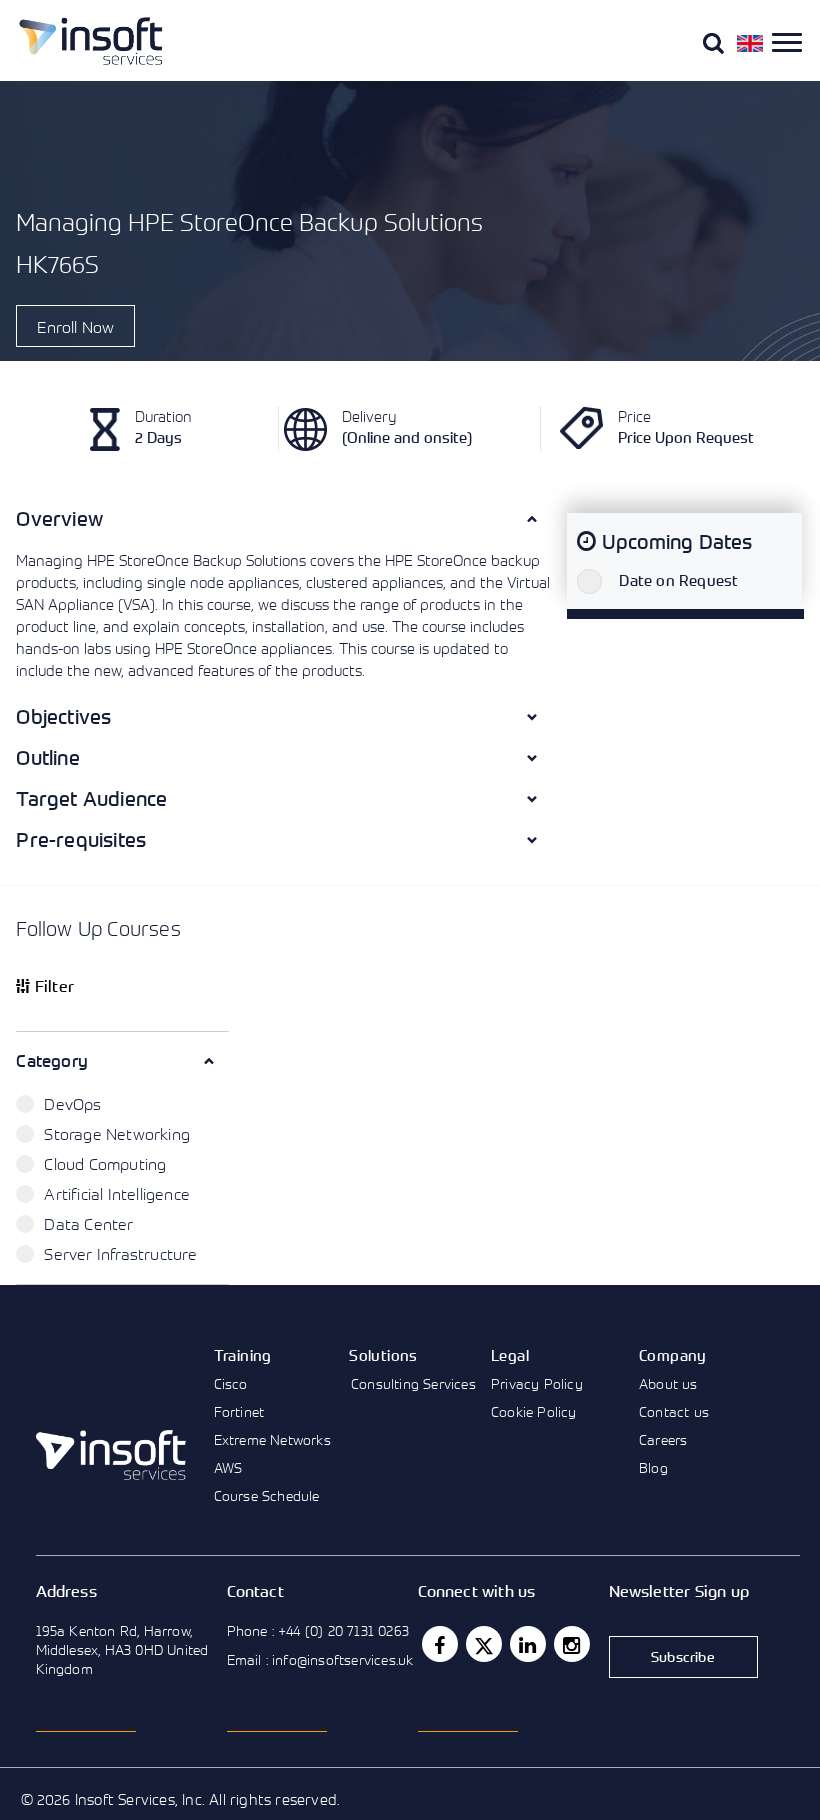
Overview (59, 518)
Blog (653, 1467)
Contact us (674, 1411)
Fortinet (239, 1411)
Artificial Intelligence (117, 1194)
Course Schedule (267, 1495)
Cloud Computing (105, 1164)
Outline (47, 757)
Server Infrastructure (120, 1254)
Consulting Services (413, 1383)
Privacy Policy (537, 1383)
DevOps (72, 1104)
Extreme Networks (272, 1439)
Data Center (88, 1224)
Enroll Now (75, 327)
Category (52, 1060)
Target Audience (91, 798)
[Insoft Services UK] (91, 41)
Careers (663, 1439)
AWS (228, 1467)
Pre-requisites (81, 839)
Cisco (231, 1383)
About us (668, 1383)
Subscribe (683, 1656)
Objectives (63, 716)
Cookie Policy (534, 1411)
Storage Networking (117, 1134)
